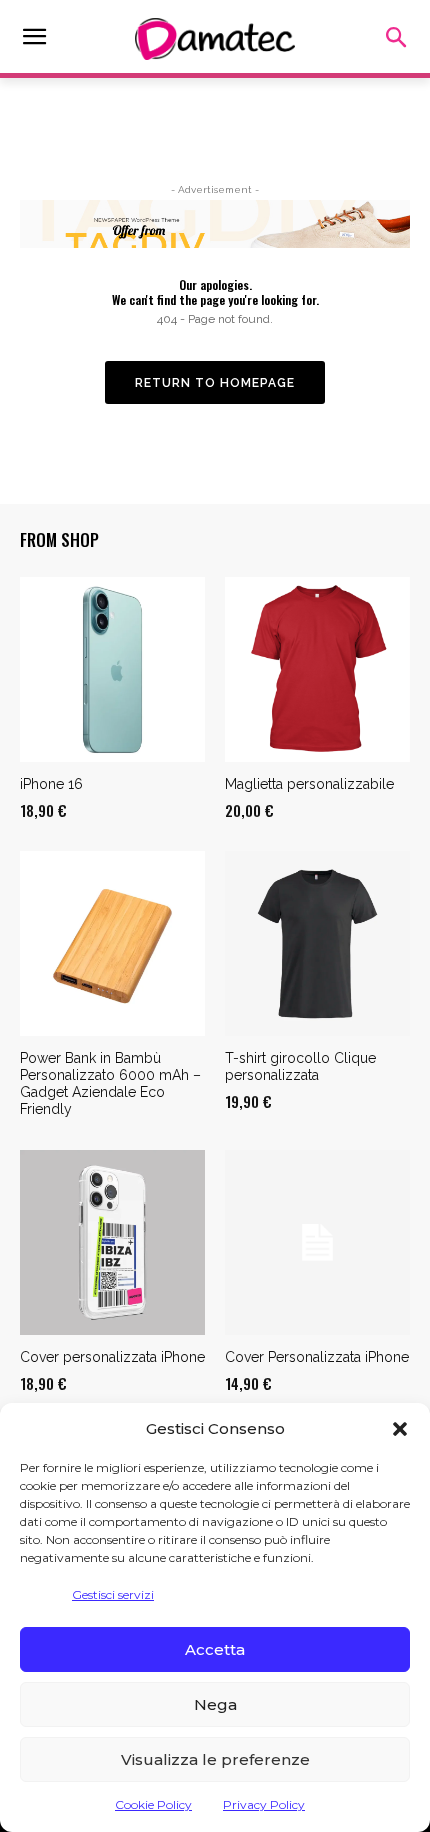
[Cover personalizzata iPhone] (112, 1242)
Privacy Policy (264, 1804)
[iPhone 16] (112, 669)
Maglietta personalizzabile (309, 784)
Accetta (215, 1649)
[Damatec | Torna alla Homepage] (215, 39)
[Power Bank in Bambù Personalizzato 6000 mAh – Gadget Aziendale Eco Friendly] (112, 943)
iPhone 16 (51, 784)
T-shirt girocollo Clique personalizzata (300, 1066)
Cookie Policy (153, 1804)
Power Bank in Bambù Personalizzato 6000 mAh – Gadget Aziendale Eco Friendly (110, 1083)
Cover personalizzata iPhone (112, 1357)
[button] (400, 1429)
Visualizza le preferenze (215, 1759)
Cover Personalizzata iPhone (317, 1357)
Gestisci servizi (113, 1594)
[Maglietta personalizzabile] (317, 669)
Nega (215, 1704)
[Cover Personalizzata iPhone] (317, 1242)
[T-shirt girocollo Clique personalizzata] (317, 943)
